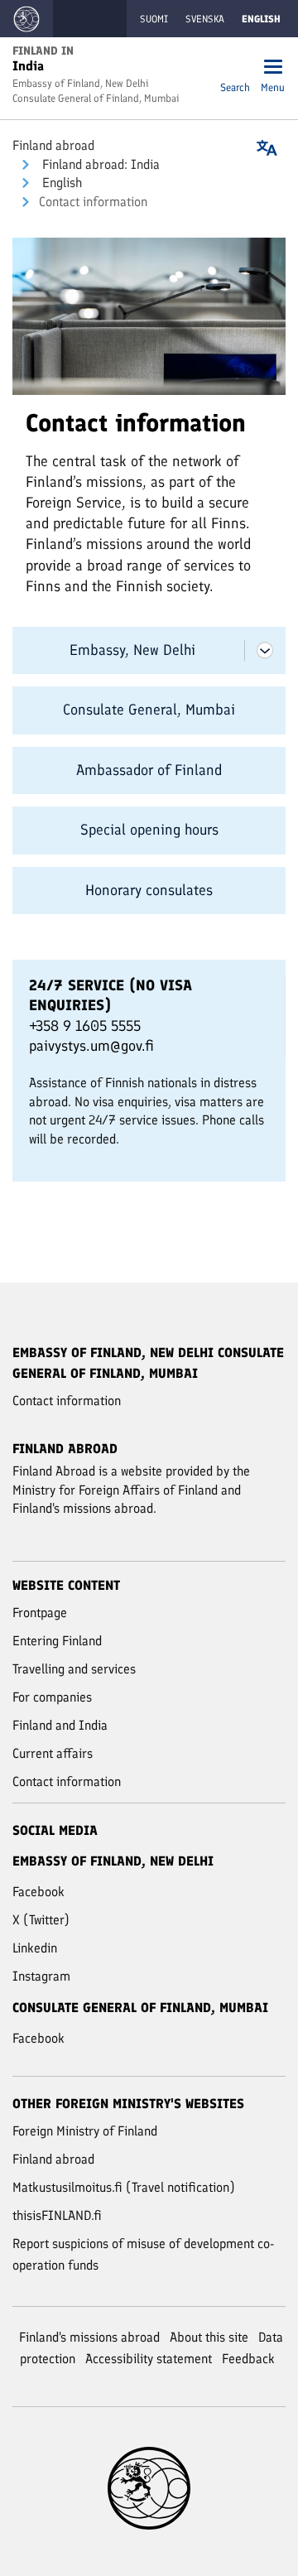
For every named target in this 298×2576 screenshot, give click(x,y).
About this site (209, 2337)
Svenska (205, 19)
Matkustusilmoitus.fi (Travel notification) (124, 2187)
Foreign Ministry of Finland (85, 2131)
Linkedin (35, 1948)
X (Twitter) (41, 1920)
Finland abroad (53, 145)
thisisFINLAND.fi (57, 2215)
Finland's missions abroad (89, 2337)
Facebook (38, 1892)
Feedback (248, 2359)
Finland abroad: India (99, 164)
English (60, 183)
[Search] (235, 68)
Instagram (41, 1976)
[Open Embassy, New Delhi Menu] (265, 650)
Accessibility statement (149, 2359)
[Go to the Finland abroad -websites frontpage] (26, 19)
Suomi (154, 19)
